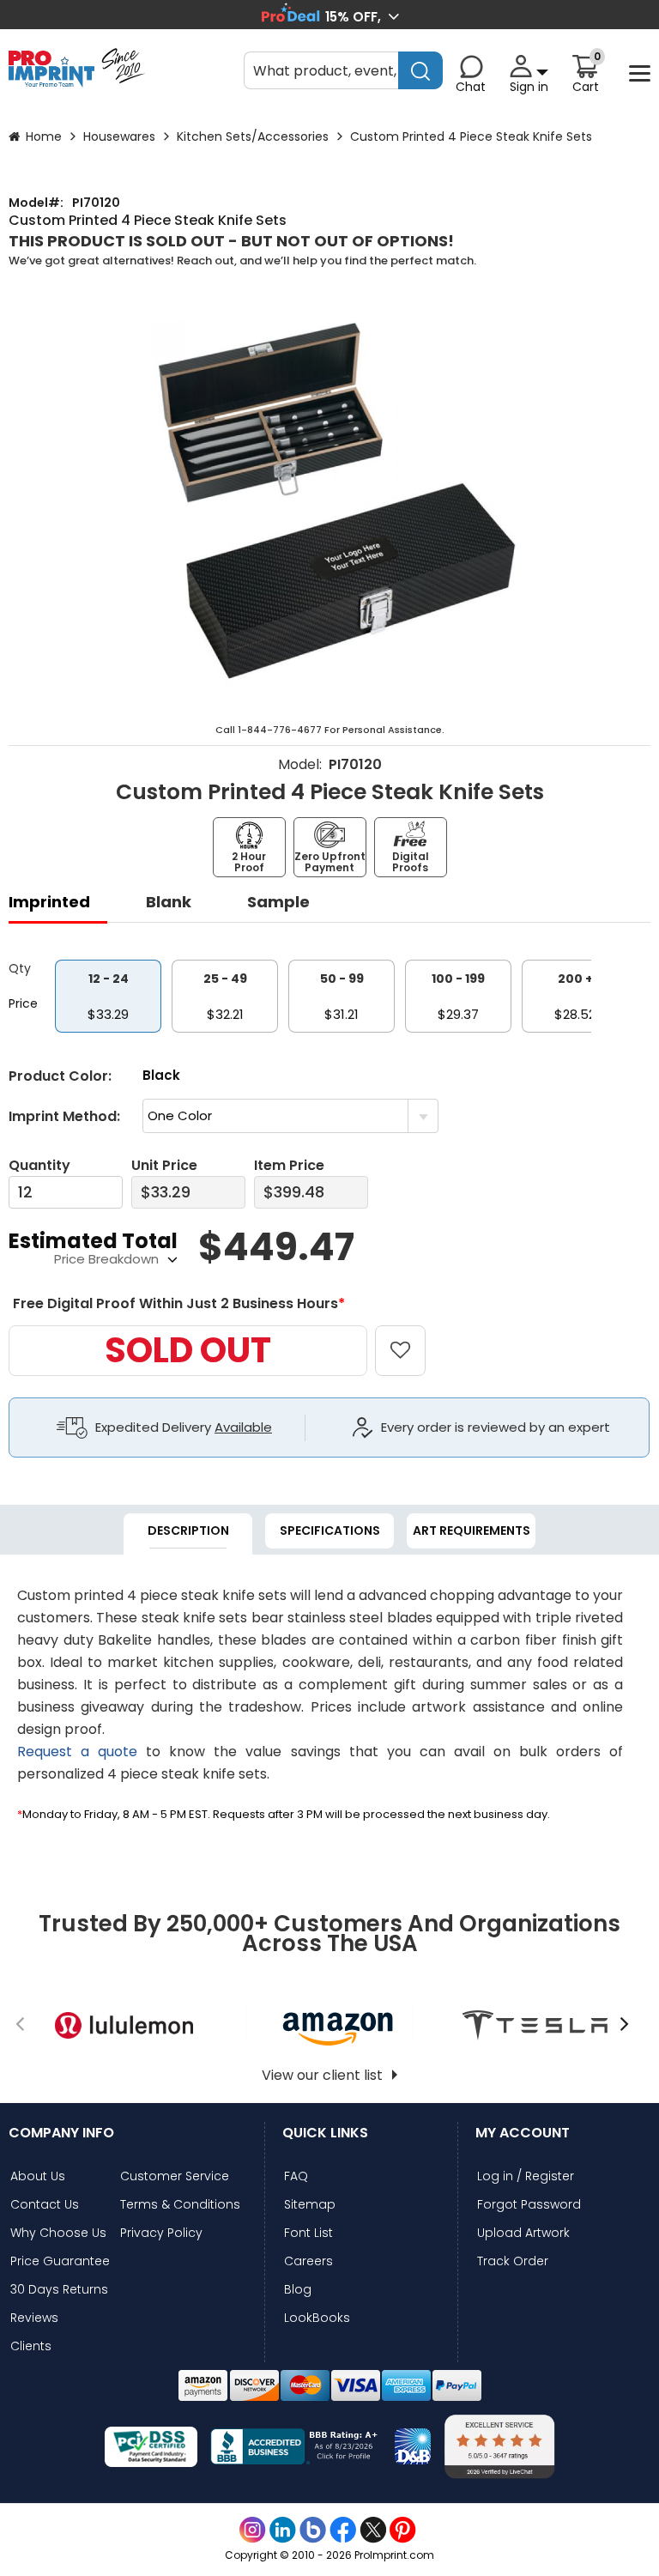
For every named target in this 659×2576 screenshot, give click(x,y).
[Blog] (313, 2530)
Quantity (39, 1165)
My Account (523, 2133)
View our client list (322, 2075)
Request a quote (77, 1752)
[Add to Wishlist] (410, 1338)
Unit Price (164, 1165)
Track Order (513, 2261)
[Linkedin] (283, 2530)
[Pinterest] (403, 2530)
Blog (298, 2290)
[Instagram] (253, 2530)
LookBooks (317, 2318)
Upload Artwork (523, 2233)
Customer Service (175, 2176)
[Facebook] (343, 2530)
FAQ (296, 2176)
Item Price (289, 1165)
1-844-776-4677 (280, 730)
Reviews (34, 2318)
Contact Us (45, 2205)
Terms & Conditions (180, 2205)
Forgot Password (529, 2205)
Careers (308, 2261)
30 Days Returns (59, 2290)
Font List (308, 2233)
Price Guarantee (60, 2261)
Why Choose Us (58, 2233)
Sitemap (310, 2205)
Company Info (61, 2133)
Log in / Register (526, 2176)
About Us (38, 2176)
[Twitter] (373, 2530)
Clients (31, 2346)
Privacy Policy (161, 2233)
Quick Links (325, 2133)
